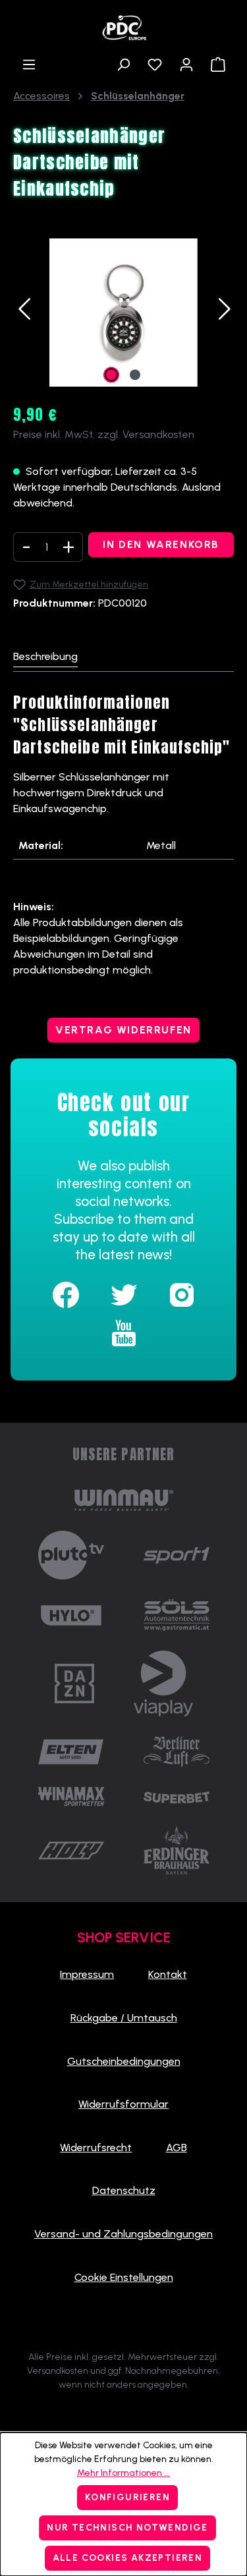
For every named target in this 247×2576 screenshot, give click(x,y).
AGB (177, 2148)
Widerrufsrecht (96, 2148)
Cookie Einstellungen (124, 2277)
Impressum (87, 1974)
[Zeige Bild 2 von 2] (135, 375)
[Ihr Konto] (186, 65)
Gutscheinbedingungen (124, 2061)
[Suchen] (123, 65)
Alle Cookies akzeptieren (128, 2558)
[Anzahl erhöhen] (69, 547)
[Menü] (29, 65)
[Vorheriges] (23, 313)
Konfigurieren (127, 2497)
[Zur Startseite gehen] (123, 24)
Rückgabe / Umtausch (124, 2018)
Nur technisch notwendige (127, 2528)
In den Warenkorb (161, 544)
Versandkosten (58, 2371)
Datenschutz (124, 2190)
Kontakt (168, 1974)
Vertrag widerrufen (123, 1030)
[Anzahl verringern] (26, 547)
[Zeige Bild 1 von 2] (111, 375)
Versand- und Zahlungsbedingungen (123, 2234)
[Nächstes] (224, 313)
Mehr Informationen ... (123, 2473)
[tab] (45, 657)
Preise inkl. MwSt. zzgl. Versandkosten (104, 434)
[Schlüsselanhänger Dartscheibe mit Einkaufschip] (123, 313)
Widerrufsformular (123, 2104)
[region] (123, 313)
